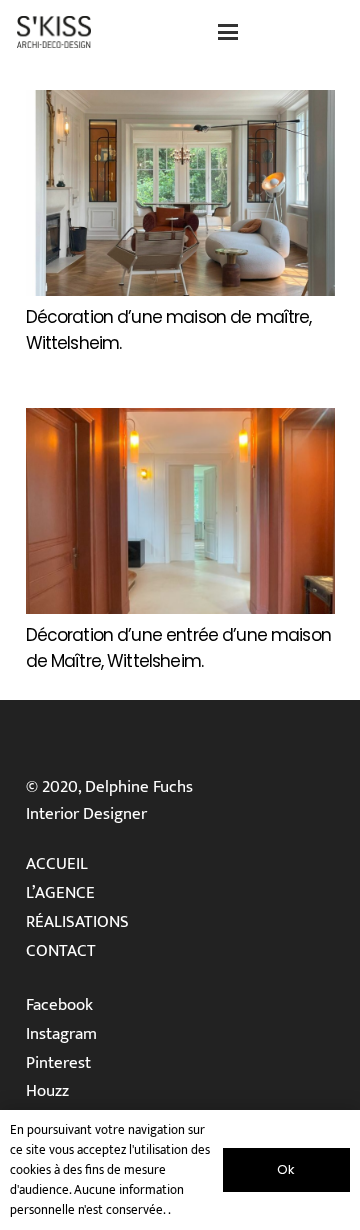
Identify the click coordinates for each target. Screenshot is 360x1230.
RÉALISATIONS (77, 922)
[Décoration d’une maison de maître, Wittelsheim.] (180, 193)
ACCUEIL (57, 864)
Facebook (59, 1005)
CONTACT (61, 951)
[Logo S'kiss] (54, 32)
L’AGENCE (60, 893)
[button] (227, 32)
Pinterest (58, 1063)
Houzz (47, 1091)
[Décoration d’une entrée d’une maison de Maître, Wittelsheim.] (180, 511)
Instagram (61, 1034)
